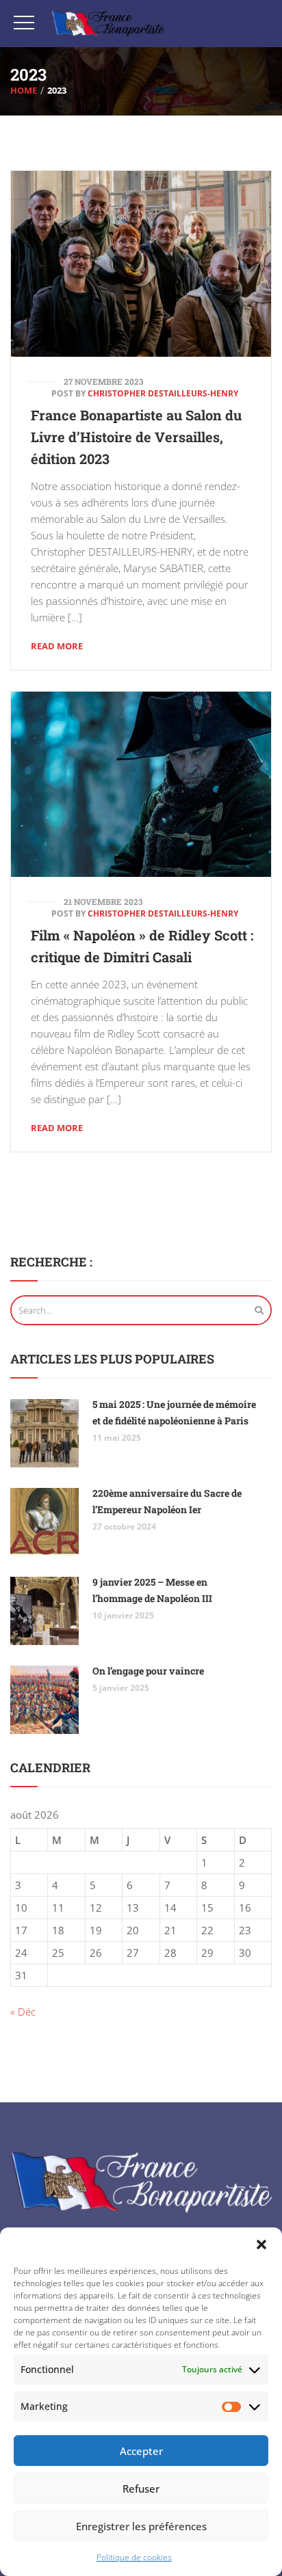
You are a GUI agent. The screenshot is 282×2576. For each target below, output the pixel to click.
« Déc (23, 2011)
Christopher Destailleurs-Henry (163, 393)
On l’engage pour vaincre (148, 1671)
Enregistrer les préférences (141, 2526)
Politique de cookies (134, 2557)
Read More (57, 646)
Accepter (141, 2451)
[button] (261, 2245)
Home (24, 90)
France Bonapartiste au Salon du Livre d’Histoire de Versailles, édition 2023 (136, 437)
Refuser (141, 2489)
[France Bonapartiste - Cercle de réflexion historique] (108, 24)
